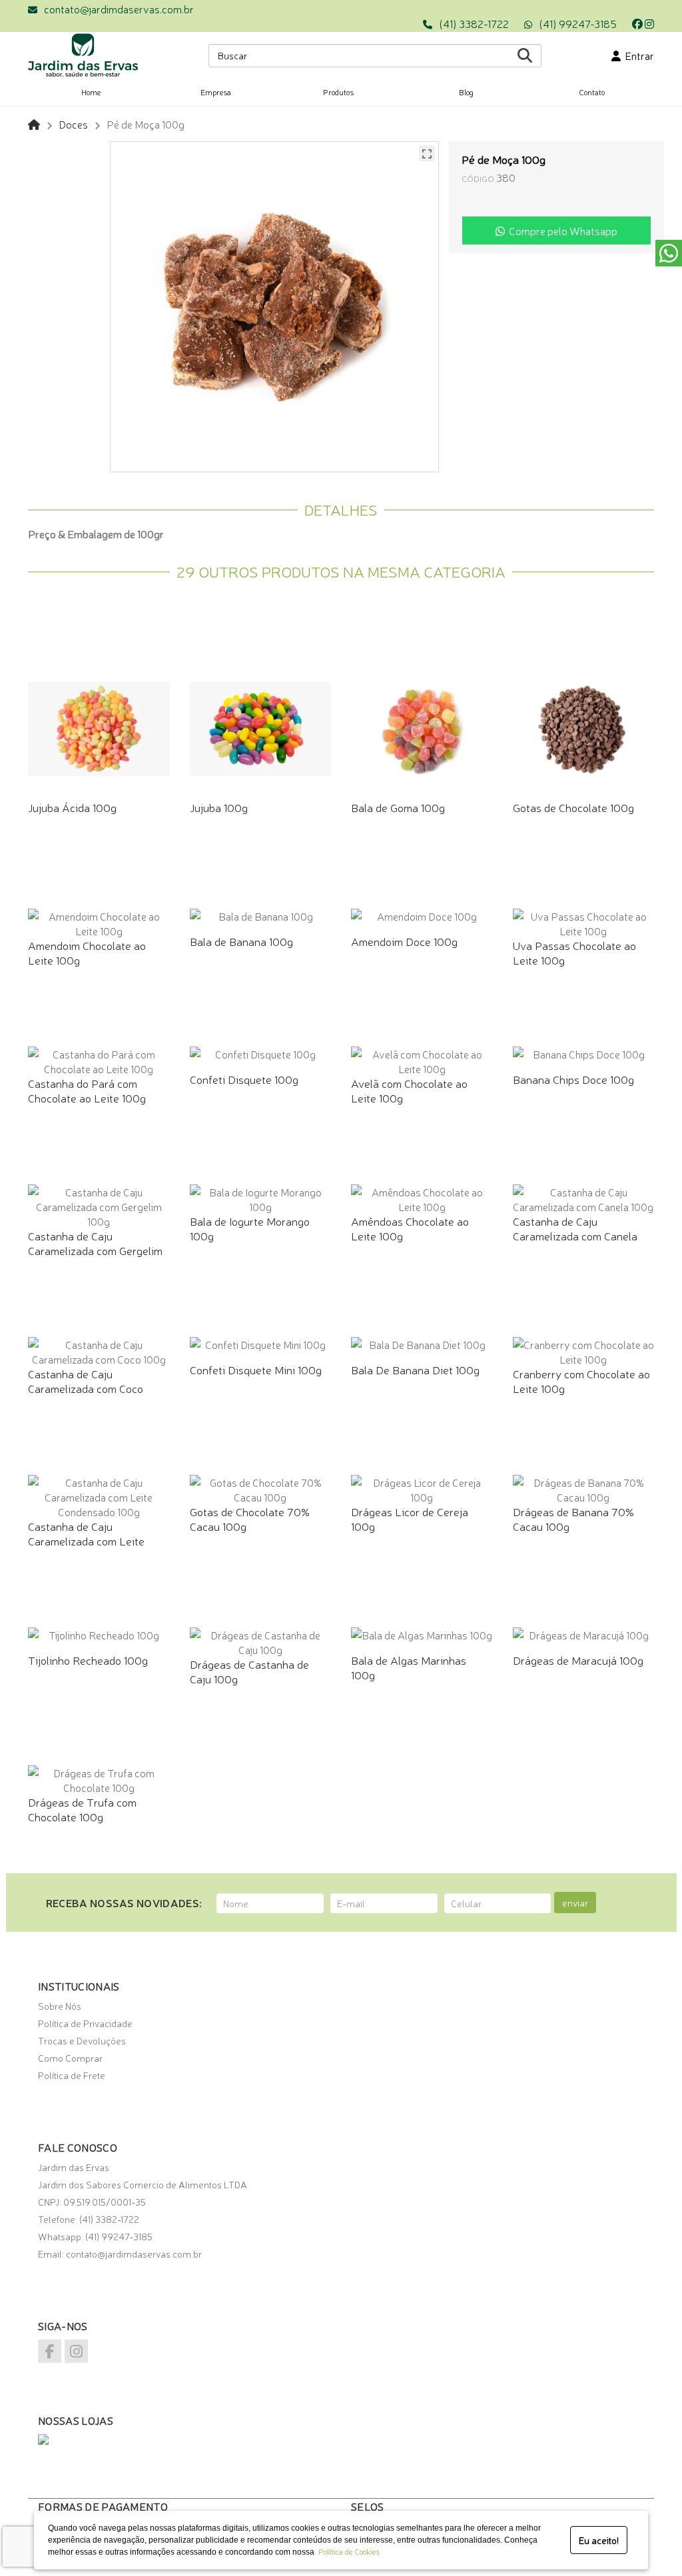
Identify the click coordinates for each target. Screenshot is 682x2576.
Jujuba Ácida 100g (72, 807)
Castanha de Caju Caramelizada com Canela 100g (575, 1235)
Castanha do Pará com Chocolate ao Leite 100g (87, 1090)
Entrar (637, 55)
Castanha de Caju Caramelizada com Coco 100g (86, 1388)
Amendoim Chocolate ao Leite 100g (87, 952)
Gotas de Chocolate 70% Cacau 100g (250, 1518)
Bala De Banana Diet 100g (415, 1369)
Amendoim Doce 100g (404, 941)
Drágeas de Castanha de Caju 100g (249, 1671)
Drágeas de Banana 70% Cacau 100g (573, 1518)
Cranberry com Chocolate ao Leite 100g (581, 1381)
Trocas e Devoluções (82, 2040)
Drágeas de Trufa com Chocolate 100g (82, 1809)
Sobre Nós (60, 2006)
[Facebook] (637, 23)
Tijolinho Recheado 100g (88, 1660)
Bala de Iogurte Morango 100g (250, 1228)
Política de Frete (72, 2075)
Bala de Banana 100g (241, 941)
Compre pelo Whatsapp (561, 230)
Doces (73, 124)
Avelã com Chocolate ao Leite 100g (409, 1090)
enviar (575, 1903)
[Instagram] (649, 23)
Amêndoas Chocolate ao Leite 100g (410, 1228)
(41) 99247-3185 (578, 23)
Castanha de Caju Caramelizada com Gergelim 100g (95, 1250)
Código (478, 178)
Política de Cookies (347, 2551)
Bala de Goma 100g (398, 807)
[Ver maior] (427, 153)
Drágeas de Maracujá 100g (578, 1660)
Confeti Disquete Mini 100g (256, 1369)
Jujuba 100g (219, 807)
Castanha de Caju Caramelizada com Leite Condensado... (86, 1540)
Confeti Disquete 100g (244, 1079)
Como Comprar (70, 2058)
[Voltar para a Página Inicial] (34, 124)
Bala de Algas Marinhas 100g (409, 1667)
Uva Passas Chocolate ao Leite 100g (574, 952)
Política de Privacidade (85, 2023)
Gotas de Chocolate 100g (573, 807)
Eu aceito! (599, 2540)
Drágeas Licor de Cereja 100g (410, 1518)
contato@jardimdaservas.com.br (119, 9)
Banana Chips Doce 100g (573, 1079)
